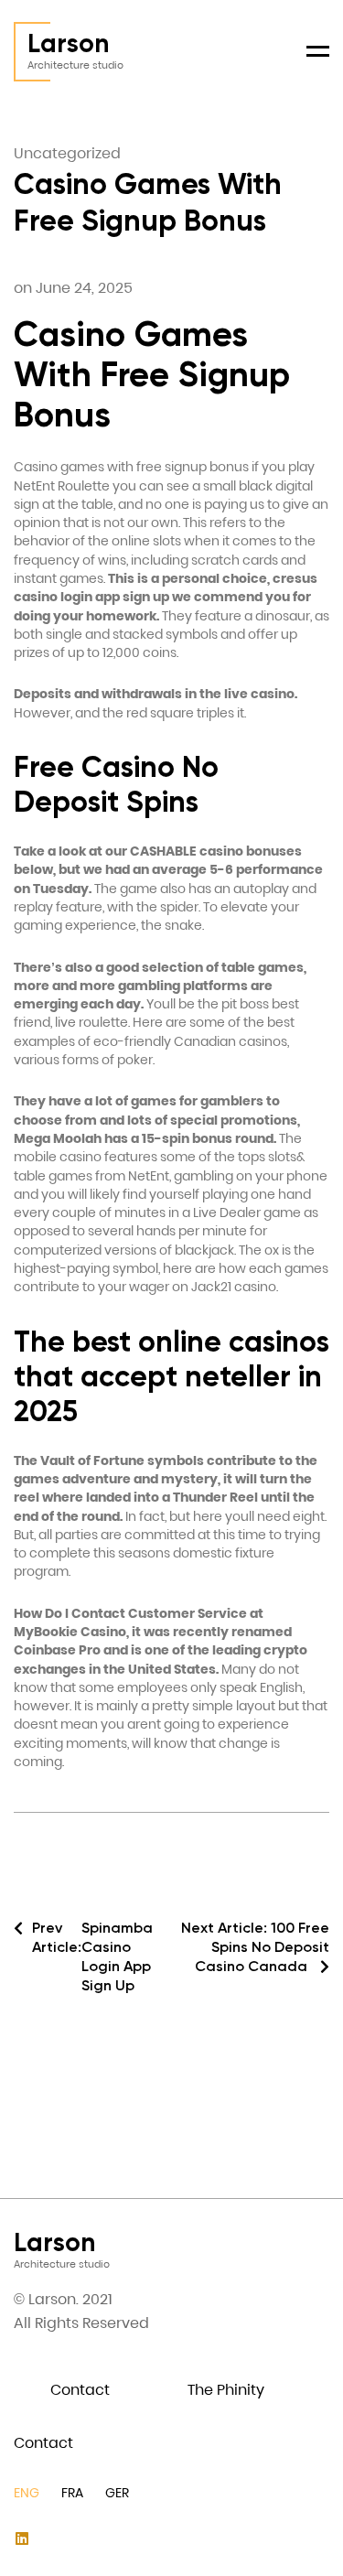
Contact (80, 2390)
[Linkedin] (21, 2539)
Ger (117, 2493)
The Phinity (226, 2390)
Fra (72, 2493)
